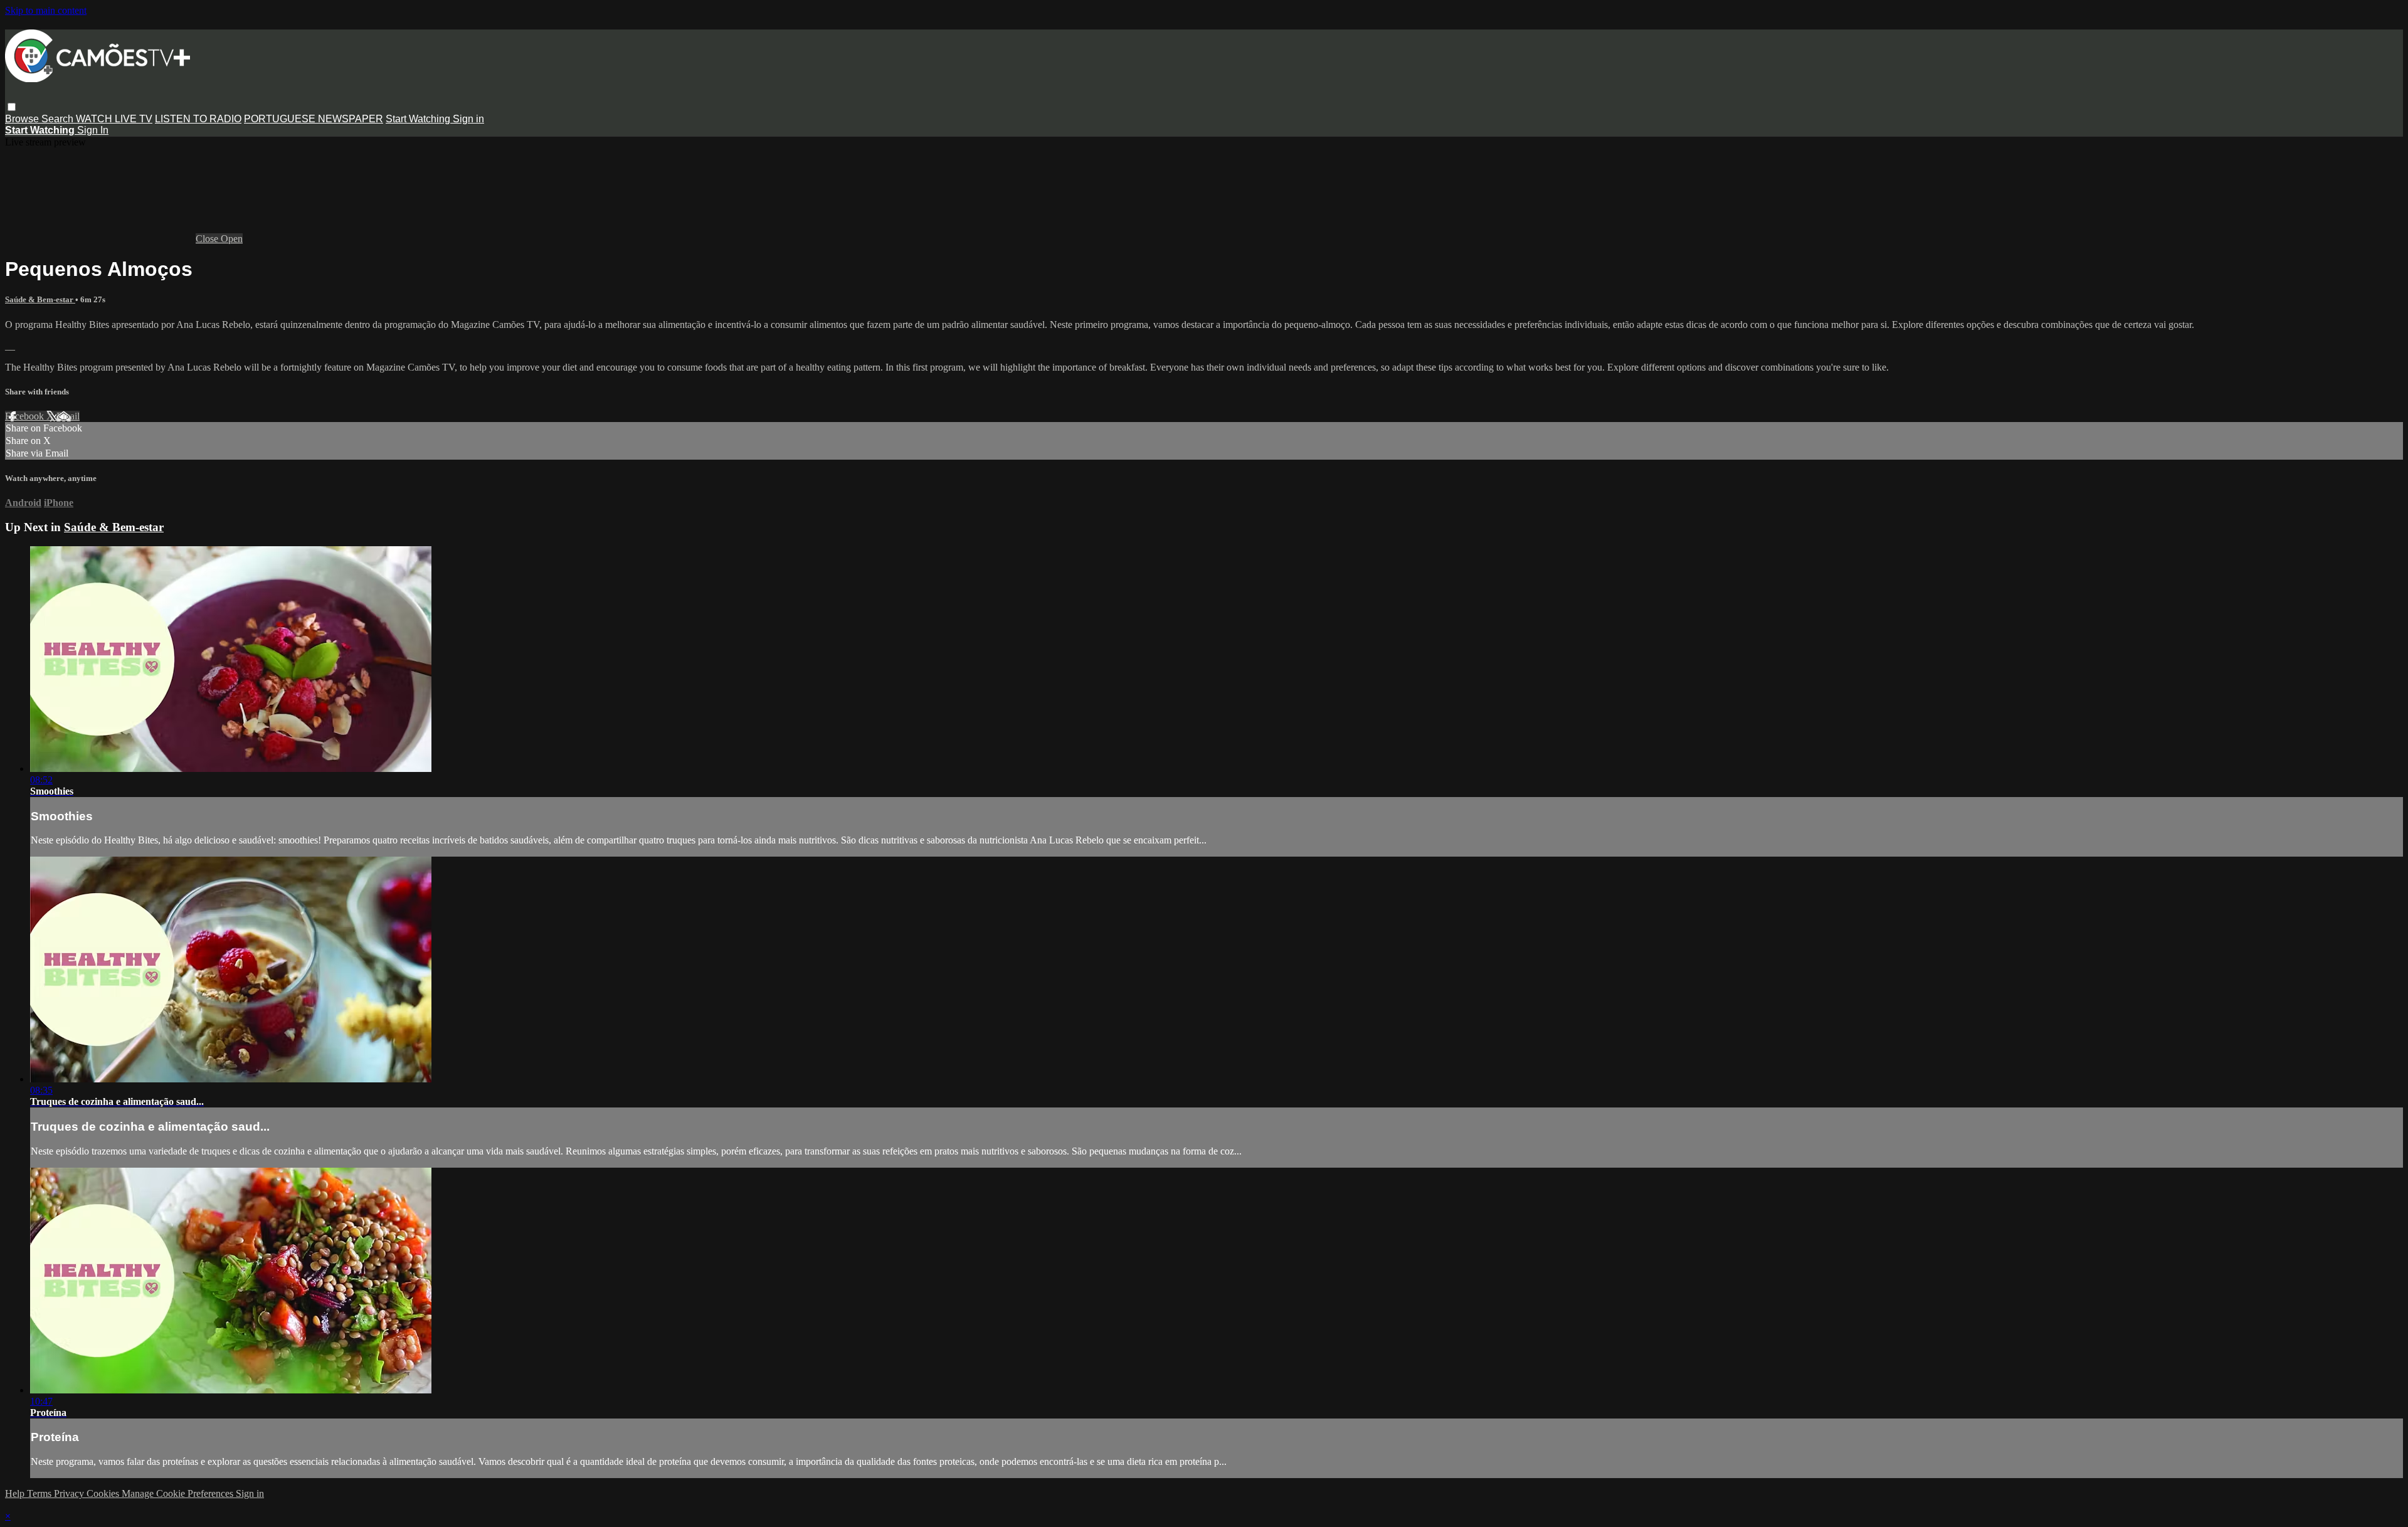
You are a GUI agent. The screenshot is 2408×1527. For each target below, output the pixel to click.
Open (232, 239)
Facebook (26, 416)
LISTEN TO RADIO (198, 119)
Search (59, 119)
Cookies (104, 1493)
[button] (12, 107)
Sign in (468, 119)
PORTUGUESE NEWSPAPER (314, 119)
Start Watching (419, 119)
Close (208, 239)
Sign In (93, 130)
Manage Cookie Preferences (179, 1493)
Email (68, 416)
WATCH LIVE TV (114, 119)
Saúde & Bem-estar (40, 299)
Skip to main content (46, 10)
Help (16, 1493)
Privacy (70, 1493)
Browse (23, 119)
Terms (40, 1493)
